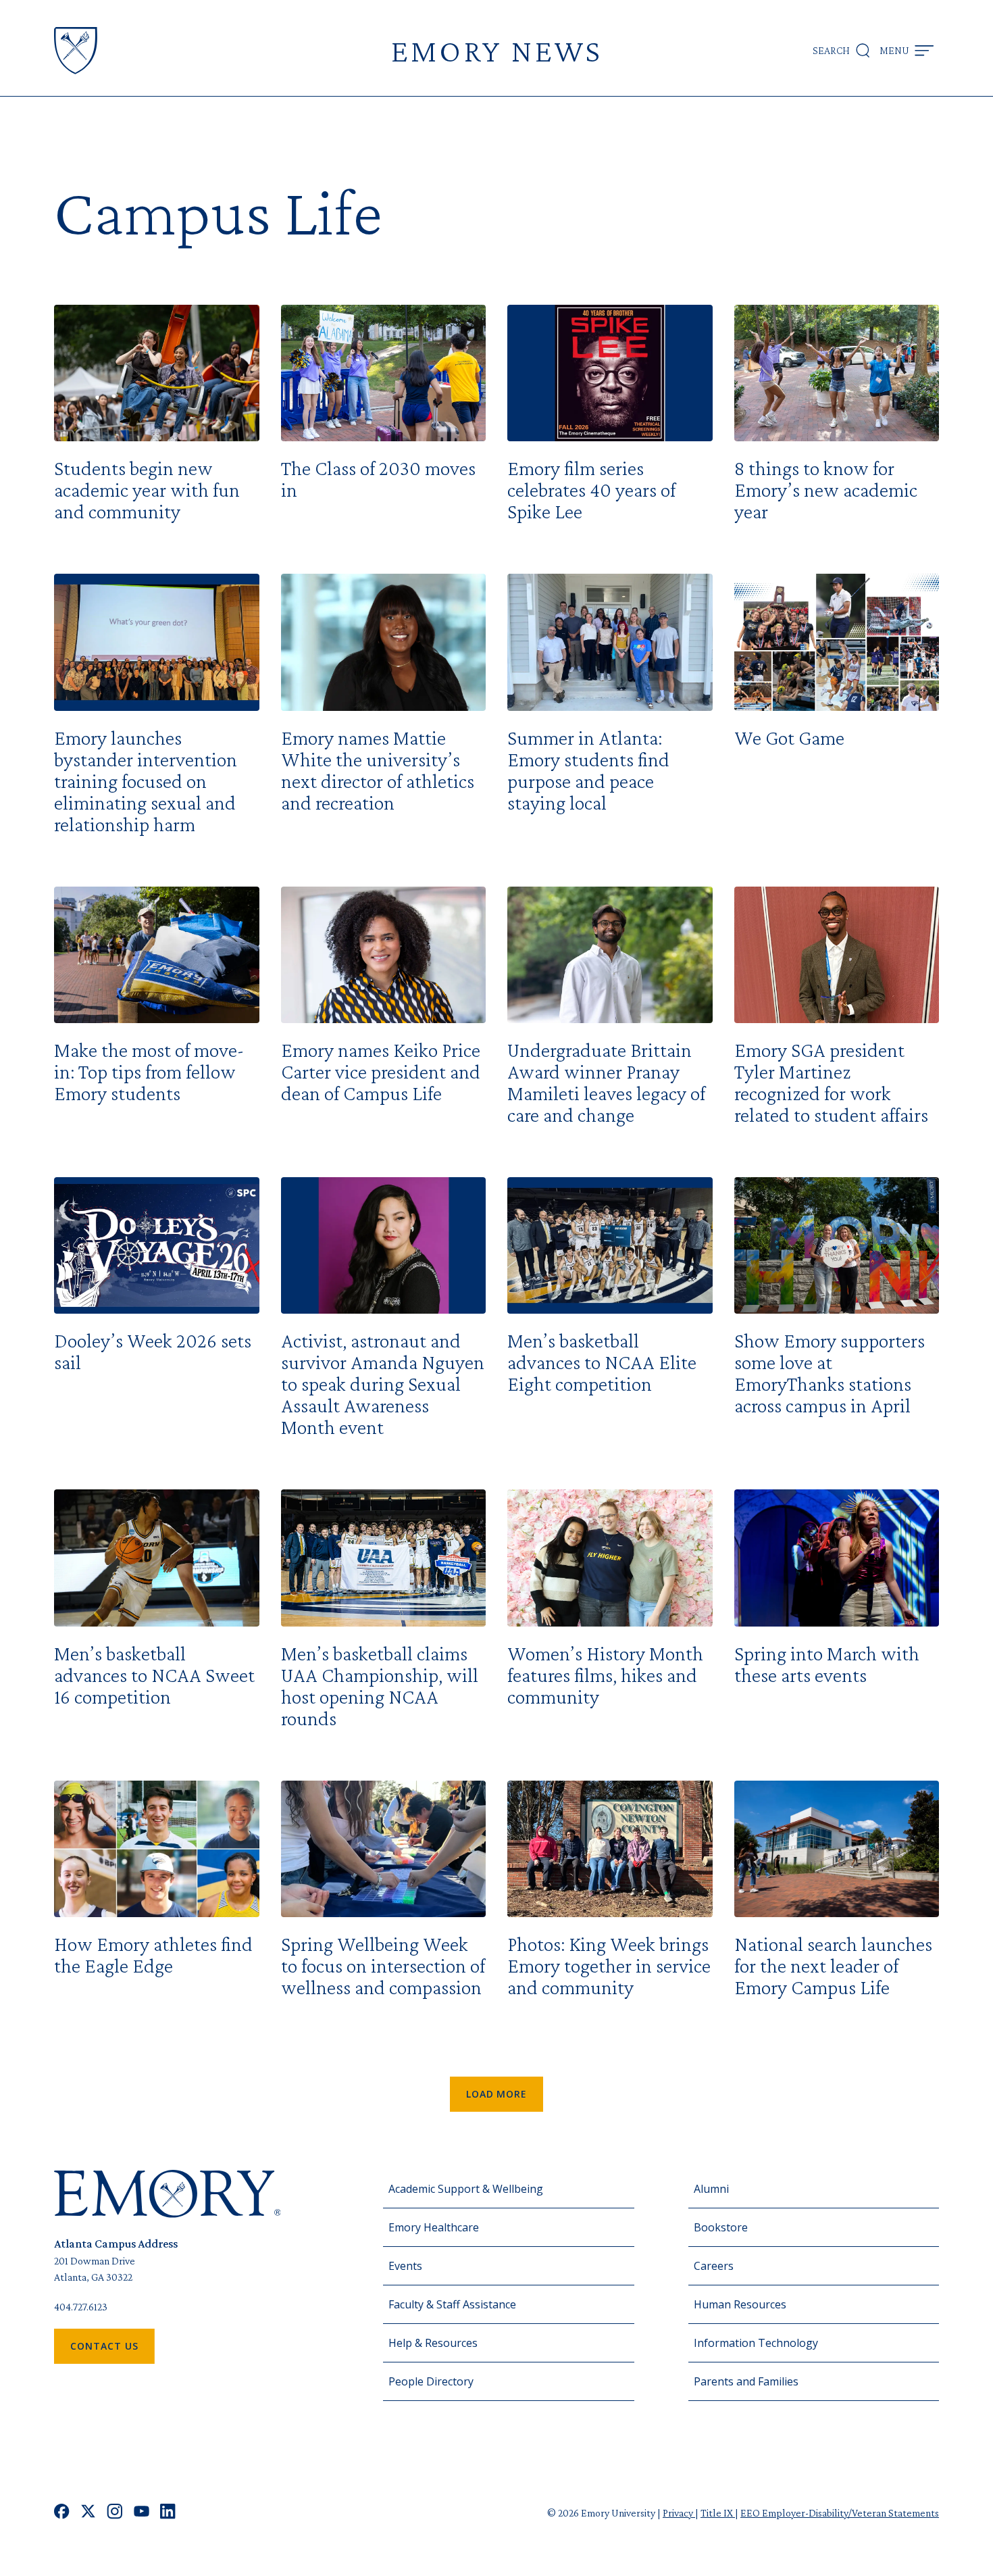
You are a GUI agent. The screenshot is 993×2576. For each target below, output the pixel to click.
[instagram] (115, 2513)
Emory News (496, 50)
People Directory (431, 2381)
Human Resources (740, 2304)
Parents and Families (746, 2381)
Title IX (718, 2513)
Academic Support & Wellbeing (466, 2189)
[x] (88, 2513)
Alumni (711, 2189)
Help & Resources (433, 2343)
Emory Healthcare (434, 2227)
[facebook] (62, 2513)
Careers (714, 2266)
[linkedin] (168, 2513)
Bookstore (721, 2227)
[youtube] (142, 2513)
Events (405, 2266)
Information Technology (756, 2343)
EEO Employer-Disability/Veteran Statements (840, 2513)
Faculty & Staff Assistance (452, 2304)
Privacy (679, 2513)
